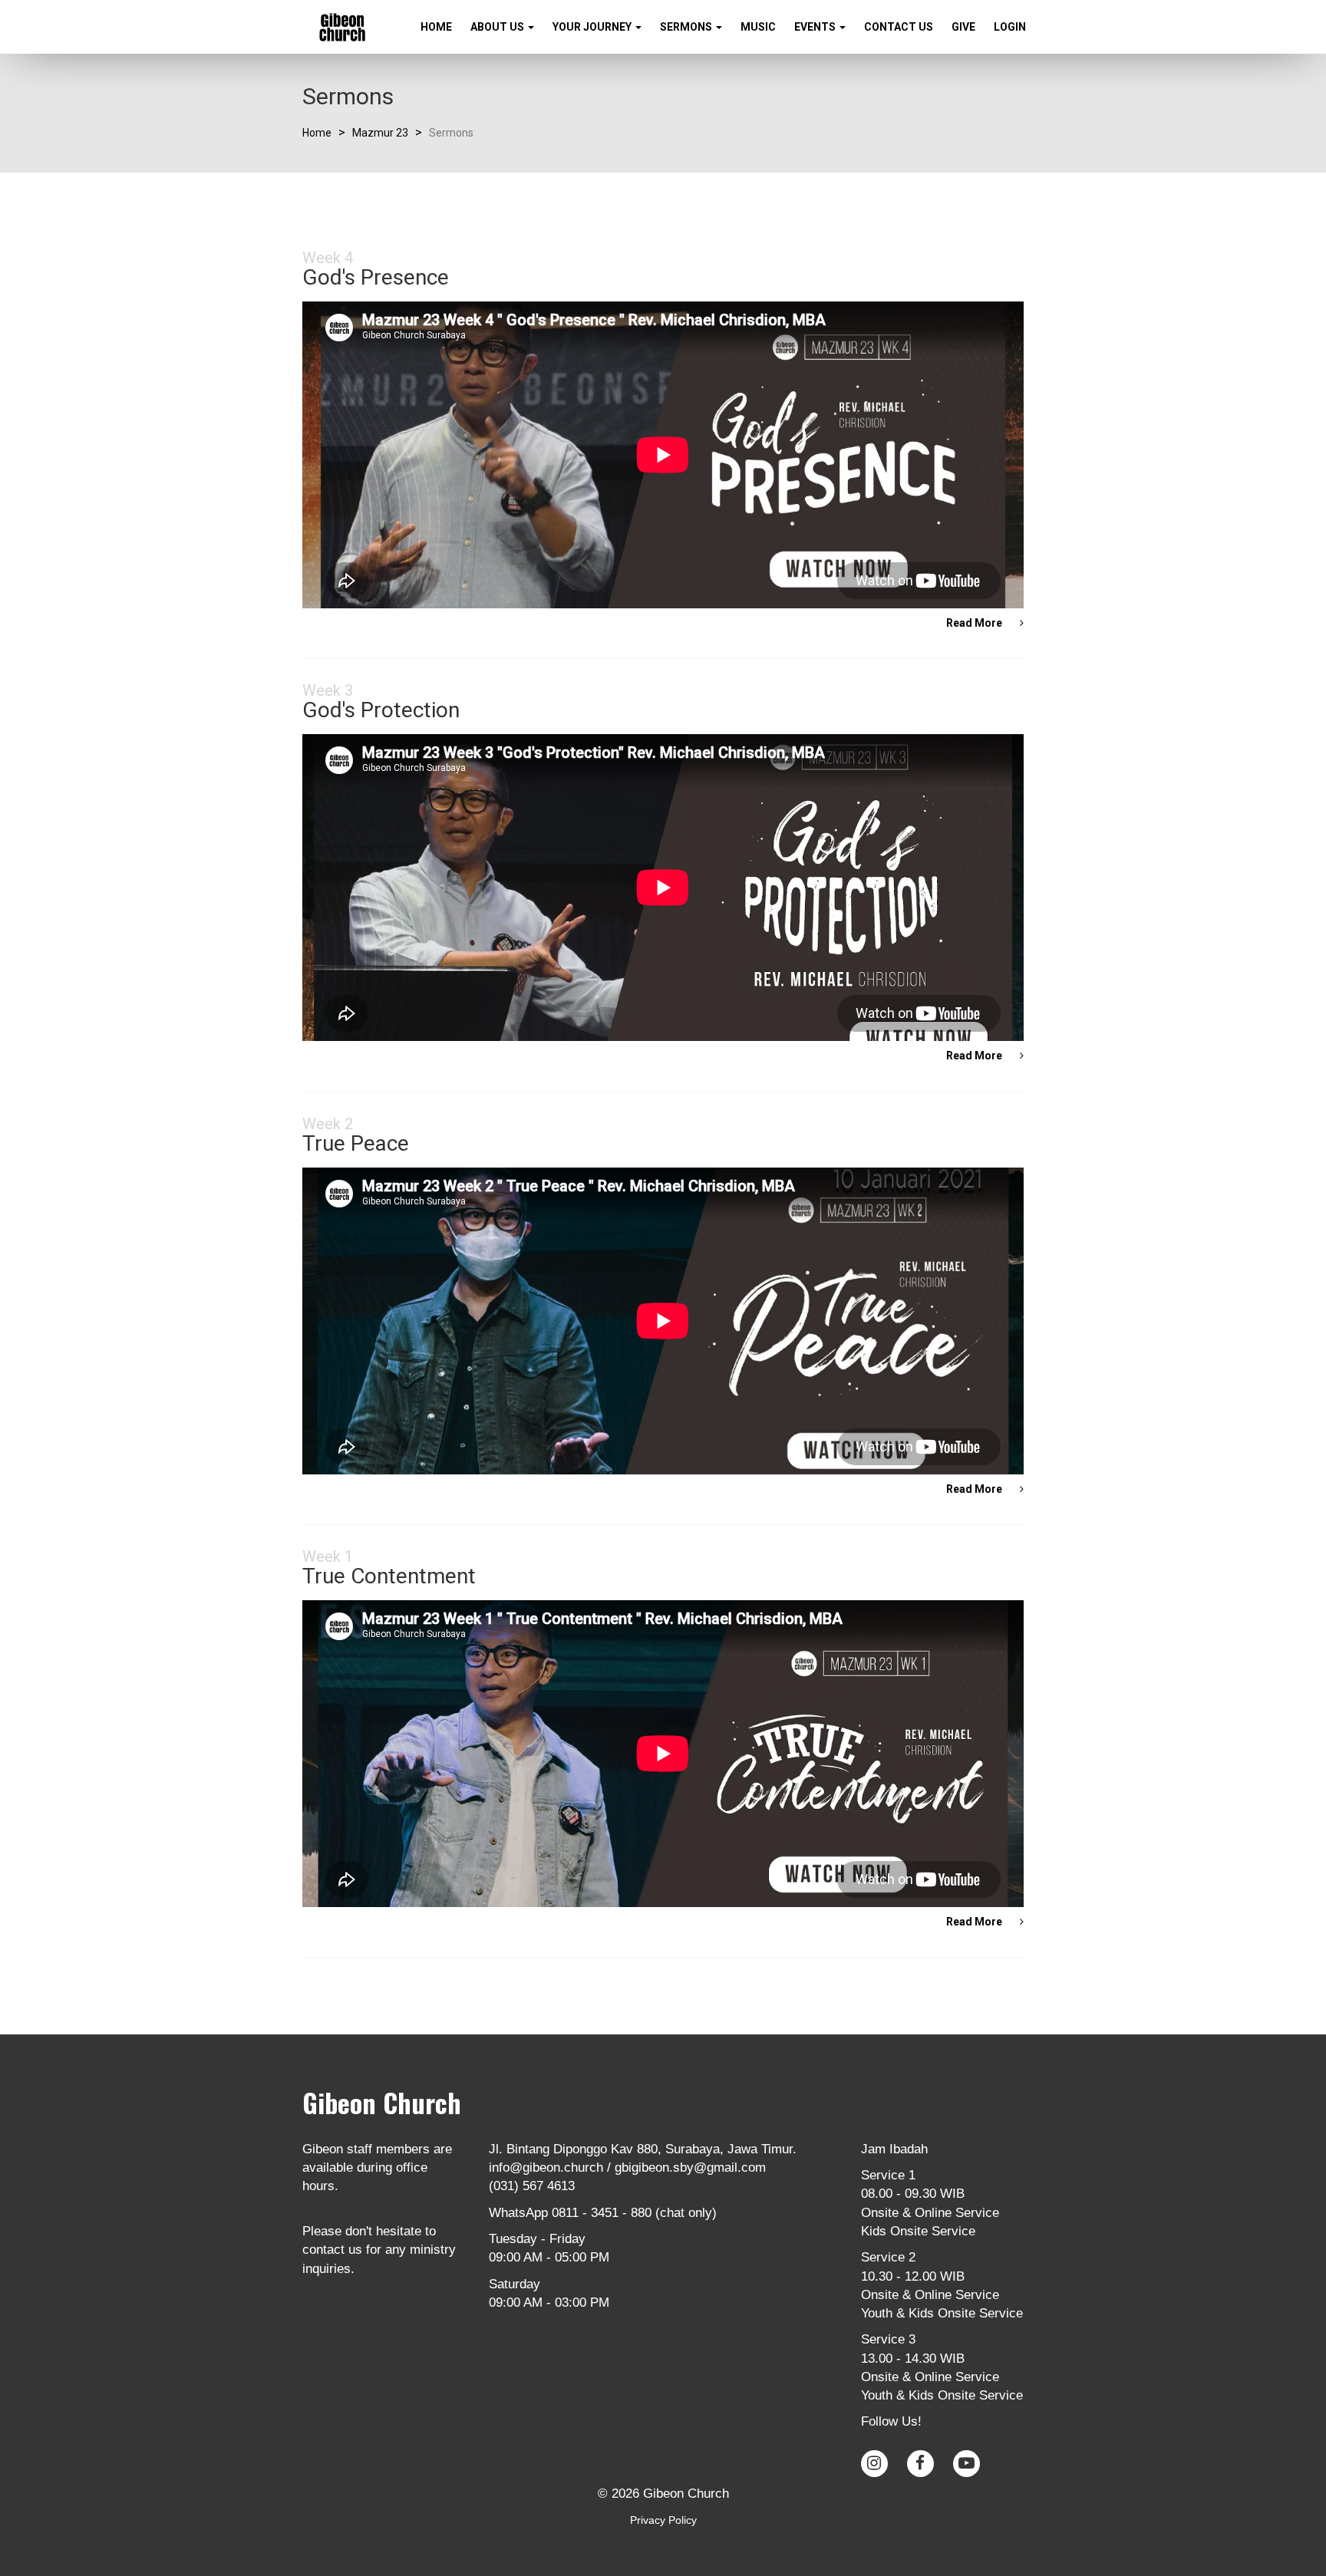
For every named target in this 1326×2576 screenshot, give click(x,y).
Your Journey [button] (593, 27)
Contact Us (899, 27)
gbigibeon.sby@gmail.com (690, 2168)
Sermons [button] (687, 27)
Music (758, 27)
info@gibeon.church (546, 2168)
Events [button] (816, 27)
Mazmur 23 (380, 133)
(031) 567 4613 (532, 2186)
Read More (975, 623)
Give (963, 27)
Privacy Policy (663, 2520)
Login (1010, 27)
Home (436, 27)
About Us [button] (498, 27)
